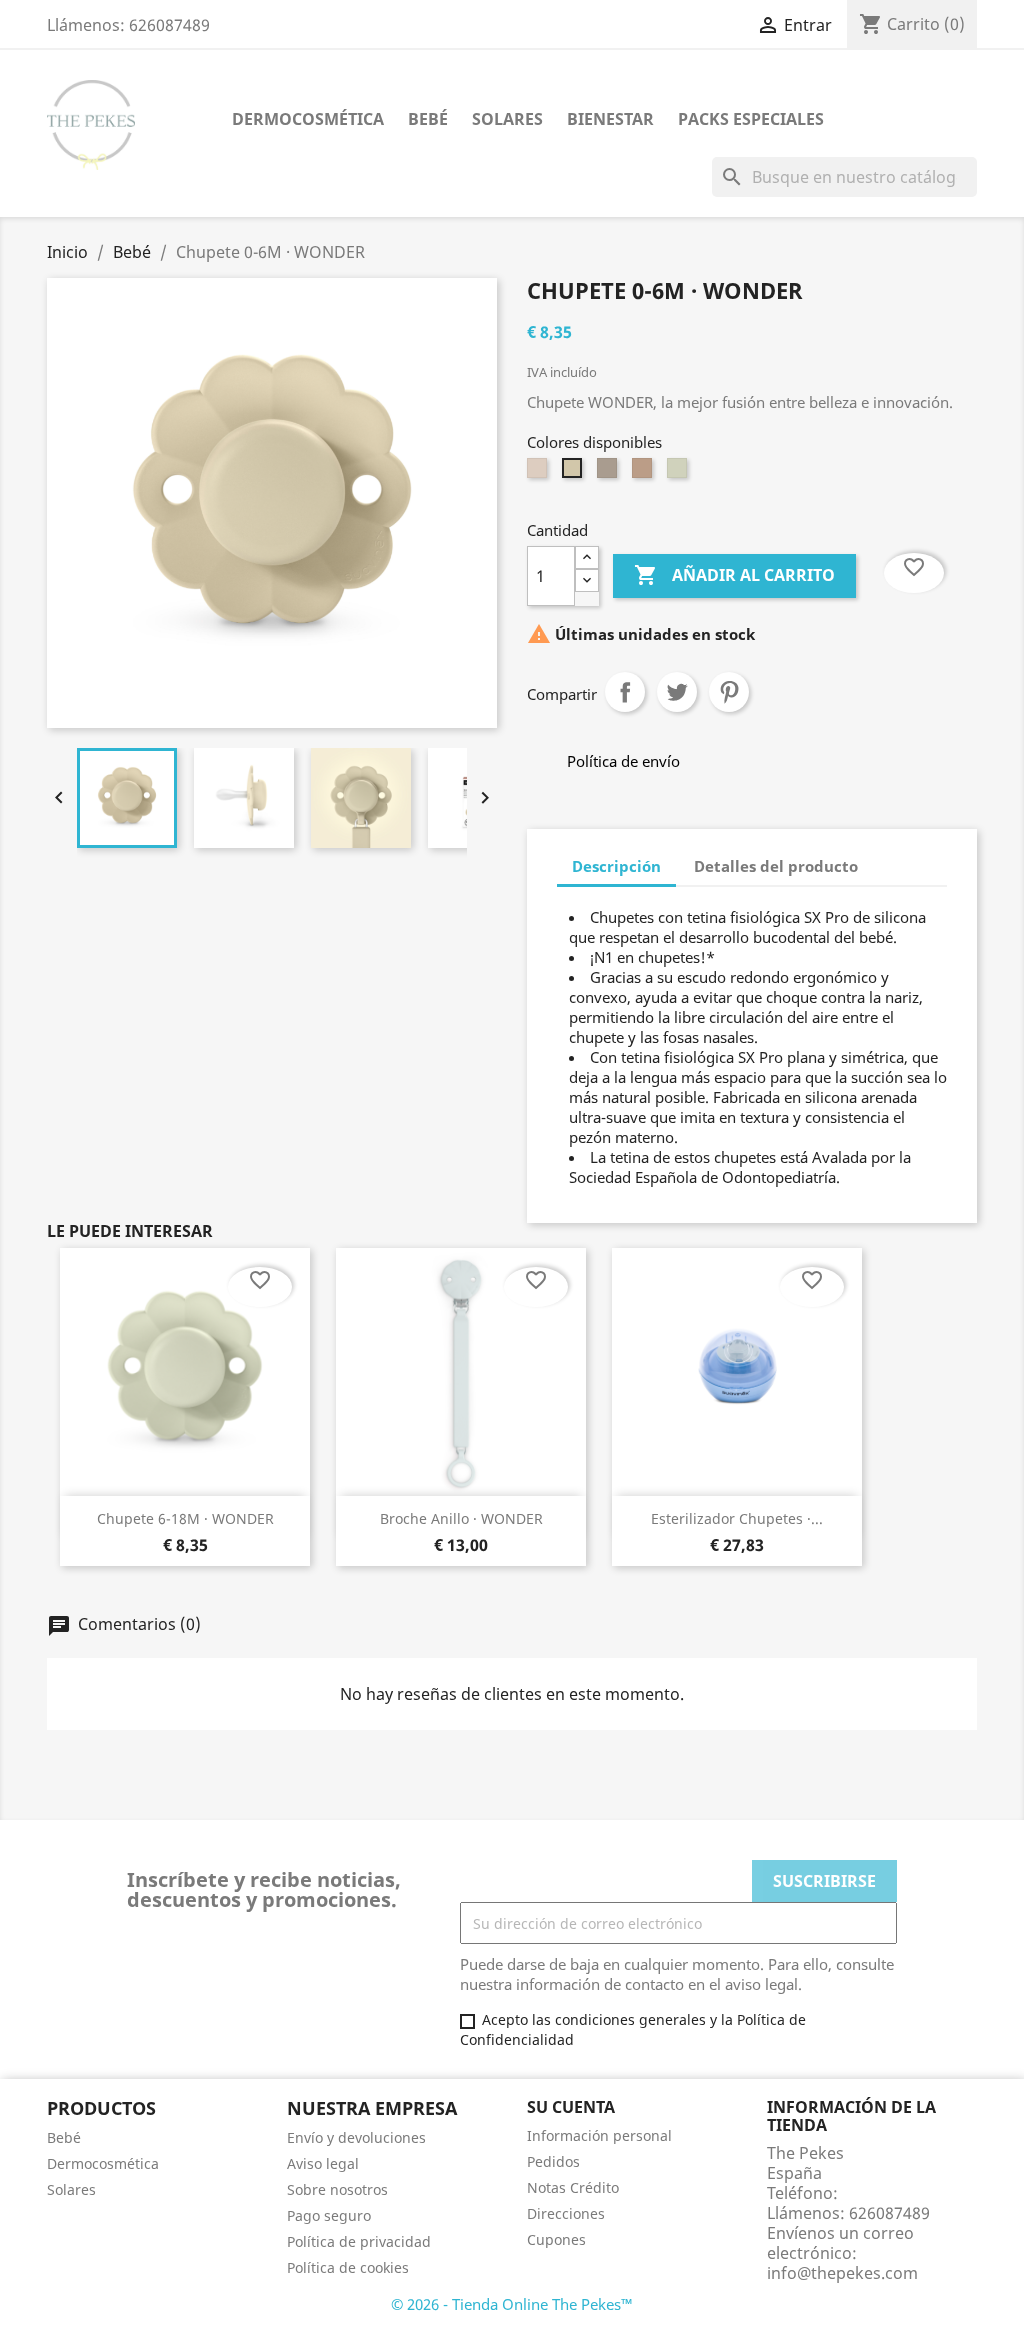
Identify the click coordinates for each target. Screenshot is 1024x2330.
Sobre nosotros (337, 2189)
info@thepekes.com (842, 2273)
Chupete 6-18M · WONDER (185, 1518)
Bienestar (610, 119)
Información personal (599, 2135)
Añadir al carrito (734, 575)
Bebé (428, 119)
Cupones (556, 2239)
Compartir (625, 692)
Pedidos (553, 2161)
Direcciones (566, 2213)
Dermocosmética (308, 119)
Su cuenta (571, 2107)
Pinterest (729, 692)
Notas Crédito (573, 2187)
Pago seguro (329, 2215)
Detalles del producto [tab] (776, 866)
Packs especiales (751, 119)
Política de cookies (348, 2267)
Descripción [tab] (616, 866)
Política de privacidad (359, 2241)
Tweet (677, 692)
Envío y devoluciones (356, 2137)
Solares (507, 119)
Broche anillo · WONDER (461, 1518)
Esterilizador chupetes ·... (737, 1518)
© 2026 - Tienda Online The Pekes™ (512, 2304)
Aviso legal (323, 2163)
